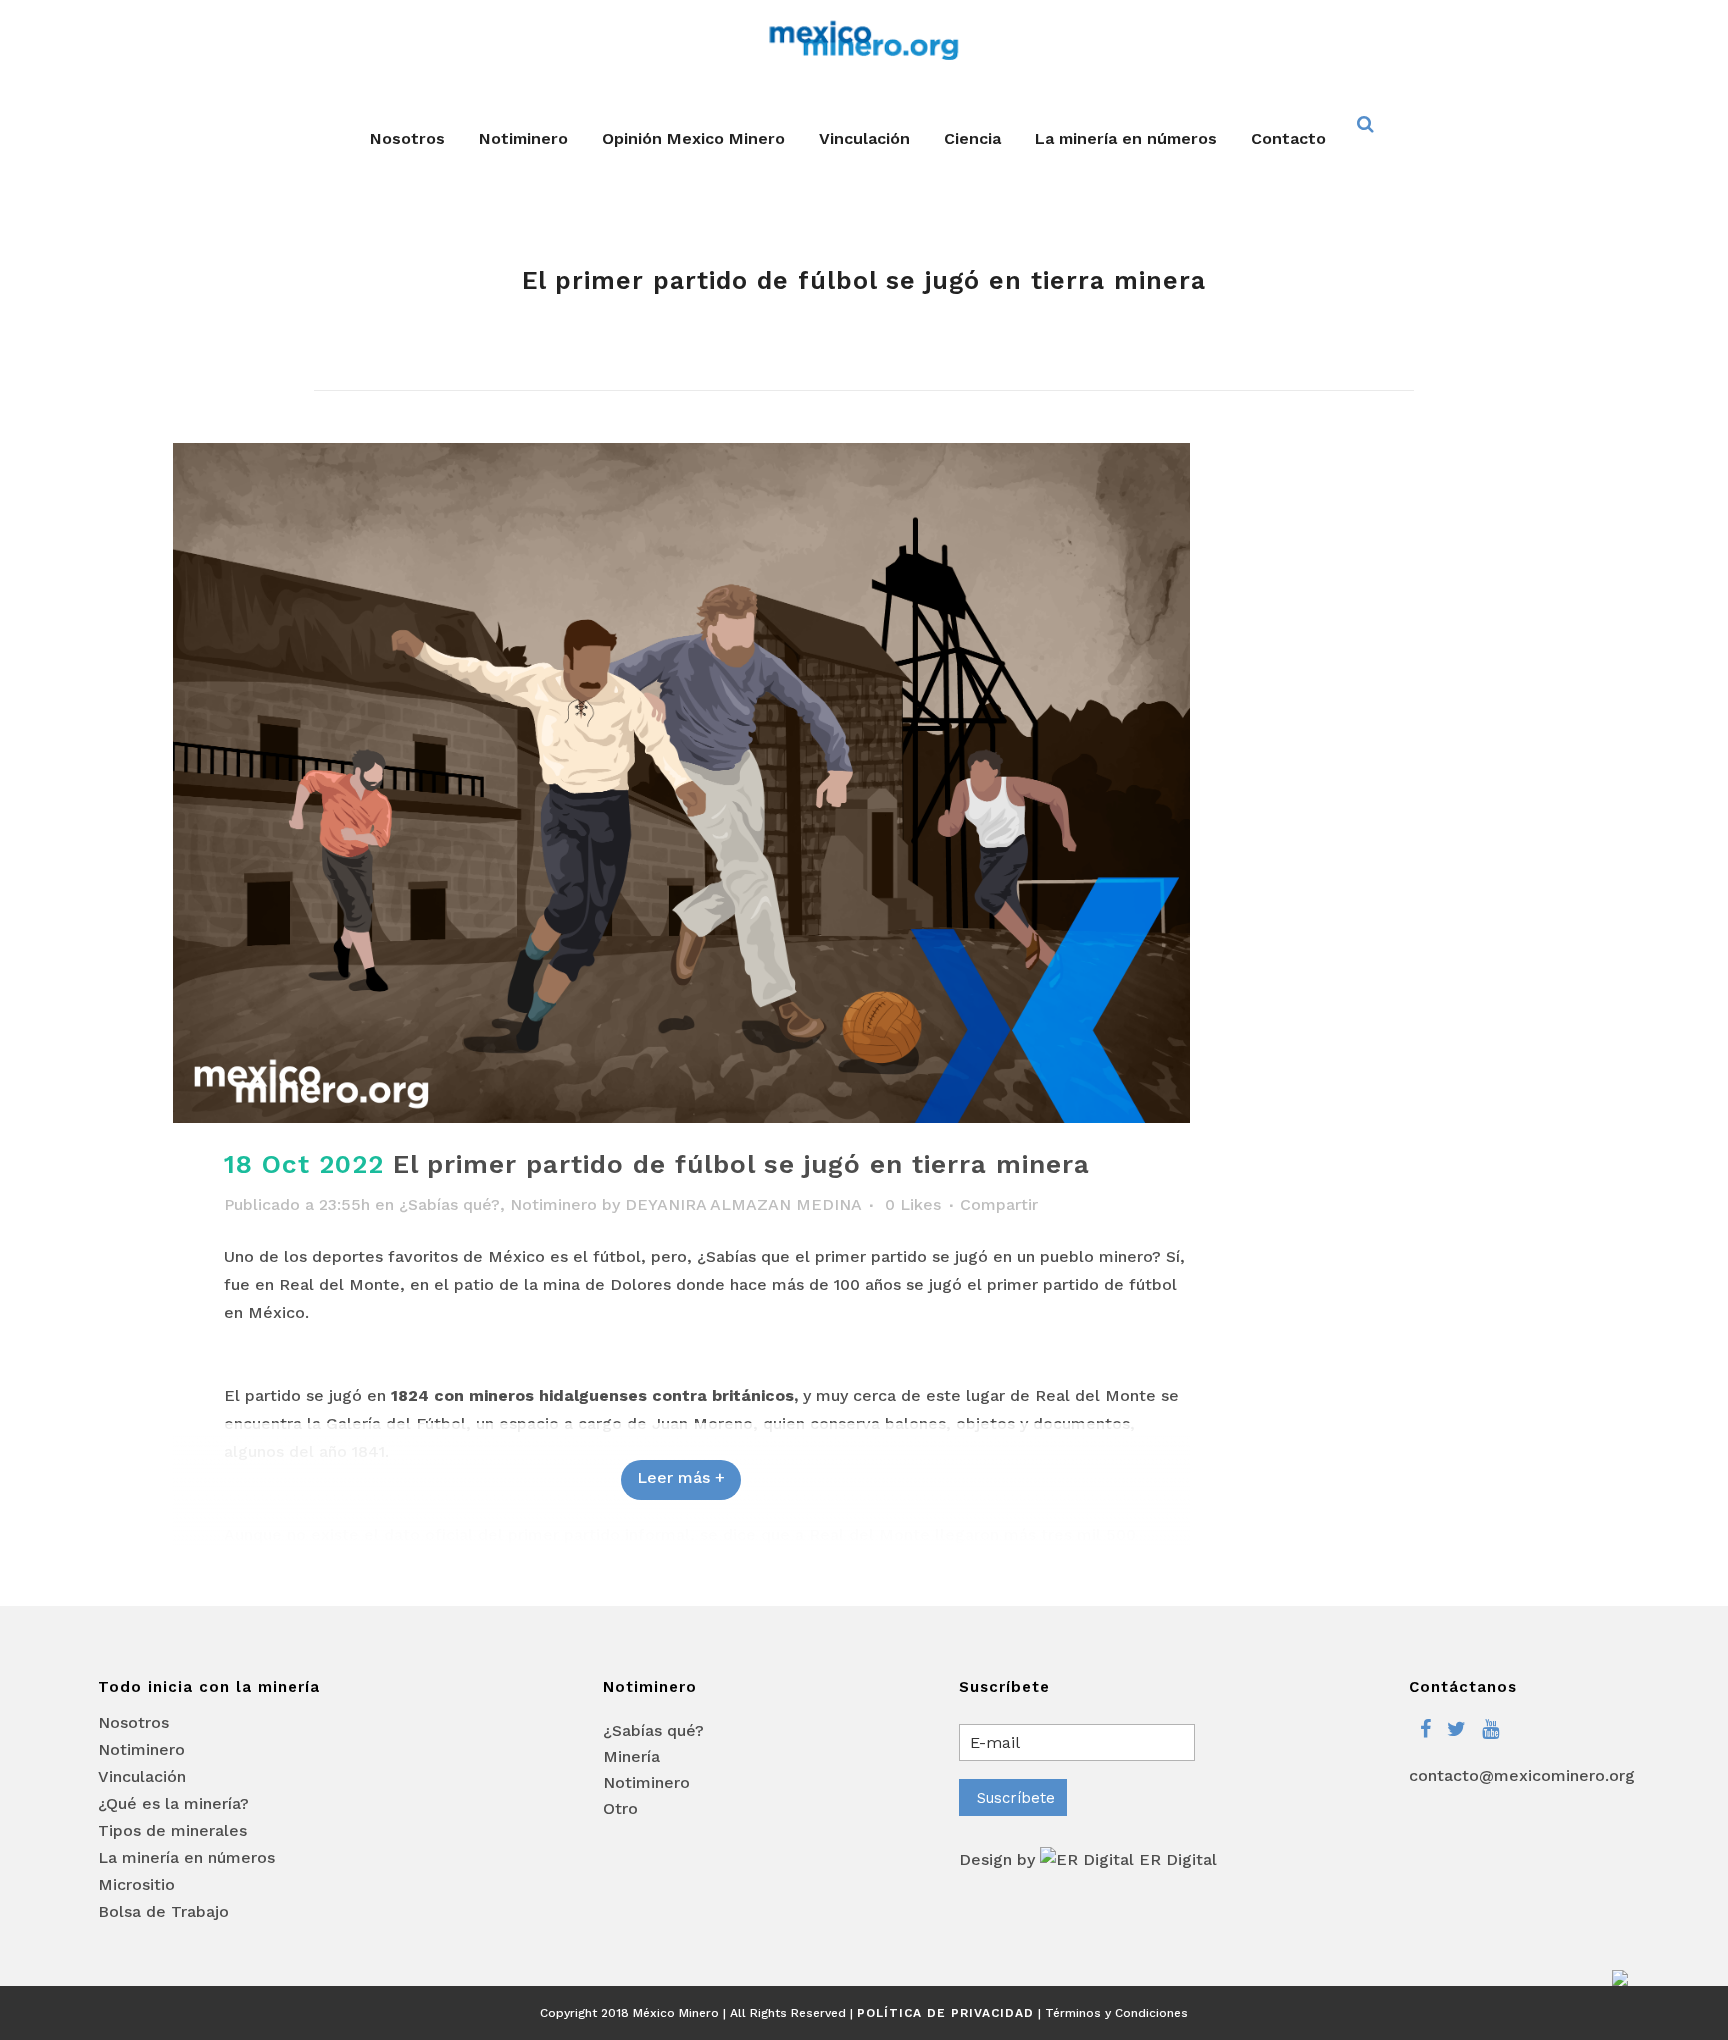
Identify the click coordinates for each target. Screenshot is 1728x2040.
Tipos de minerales (172, 1831)
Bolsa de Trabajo (163, 1912)
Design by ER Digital (1088, 1859)
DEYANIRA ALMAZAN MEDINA (743, 1204)
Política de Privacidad (945, 2013)
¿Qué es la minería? (173, 1804)
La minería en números (186, 1858)
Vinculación (142, 1777)
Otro (620, 1808)
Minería (631, 1756)
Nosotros (133, 1723)
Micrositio (136, 1885)
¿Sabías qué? (449, 1204)
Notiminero (553, 1204)
